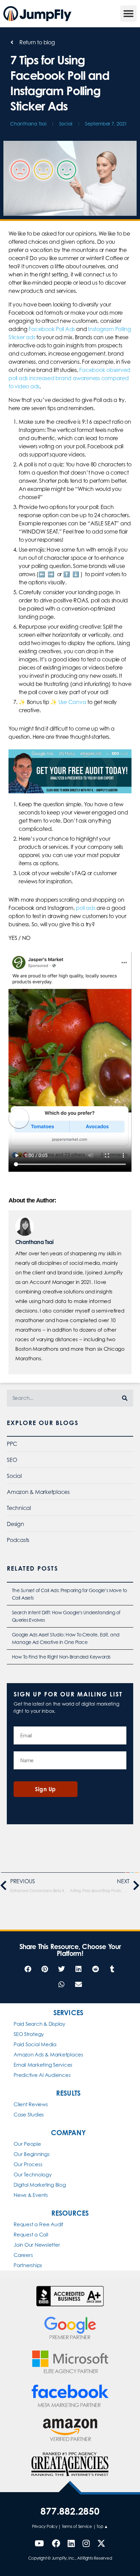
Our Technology (33, 2175)
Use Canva (72, 702)
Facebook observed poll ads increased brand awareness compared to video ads (69, 378)
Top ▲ (102, 2526)
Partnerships (28, 2265)
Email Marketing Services (43, 2065)
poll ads (85, 908)
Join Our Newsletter (37, 2245)
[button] (128, 14)
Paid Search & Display (39, 2024)
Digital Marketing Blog (40, 2185)
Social (66, 124)
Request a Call (31, 2235)
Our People (27, 2144)
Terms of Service (77, 2526)
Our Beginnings (32, 2154)
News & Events (31, 2195)
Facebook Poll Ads (52, 329)
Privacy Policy (45, 2526)
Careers (23, 2255)
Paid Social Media (35, 2044)
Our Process (28, 2164)
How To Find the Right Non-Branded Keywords (61, 1657)
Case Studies (29, 2115)
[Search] (125, 1398)
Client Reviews (31, 2104)
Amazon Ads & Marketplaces (48, 2055)
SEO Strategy (29, 2034)
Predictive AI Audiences (42, 2075)
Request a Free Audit (38, 2224)
